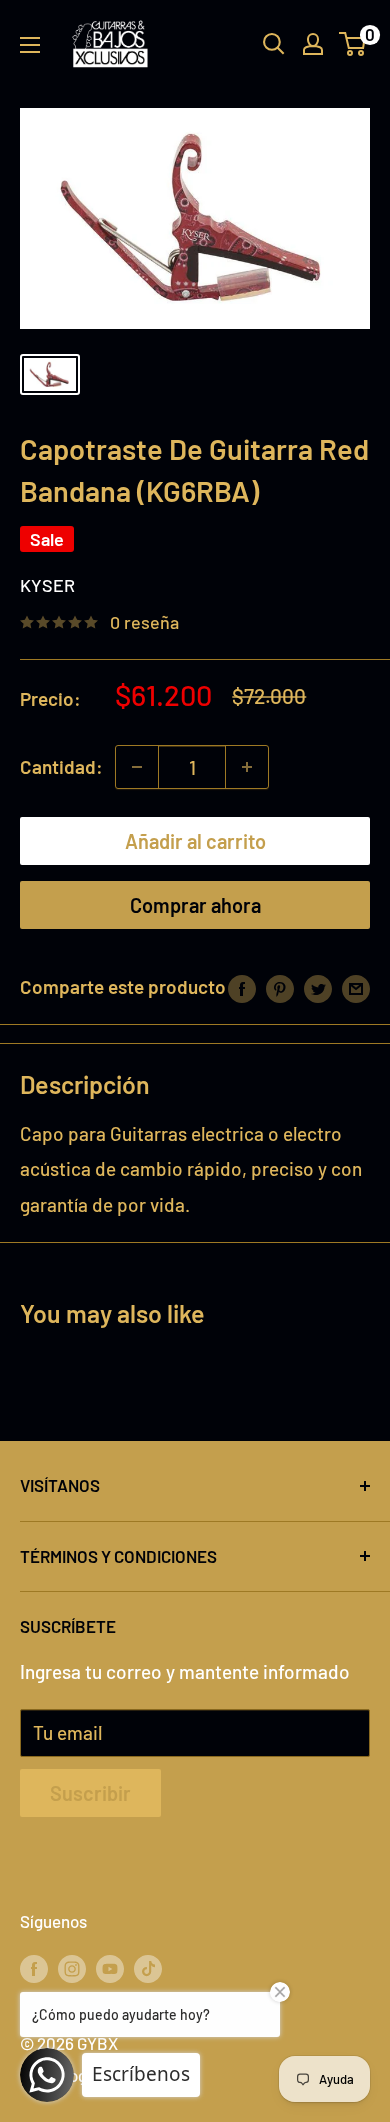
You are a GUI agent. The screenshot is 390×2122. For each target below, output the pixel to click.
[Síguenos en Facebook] (34, 1967)
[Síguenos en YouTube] (110, 1967)
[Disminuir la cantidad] (137, 767)
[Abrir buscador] (274, 44)
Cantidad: (61, 766)
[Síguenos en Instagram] (72, 1967)
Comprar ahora (195, 905)
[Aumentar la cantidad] (247, 767)
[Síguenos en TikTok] (148, 1967)
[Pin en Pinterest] (280, 987)
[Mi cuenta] (313, 44)
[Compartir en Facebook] (242, 987)
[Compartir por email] (356, 987)
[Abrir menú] (30, 45)
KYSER (47, 585)
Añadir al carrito (195, 841)
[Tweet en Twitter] (318, 987)
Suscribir (90, 1793)
